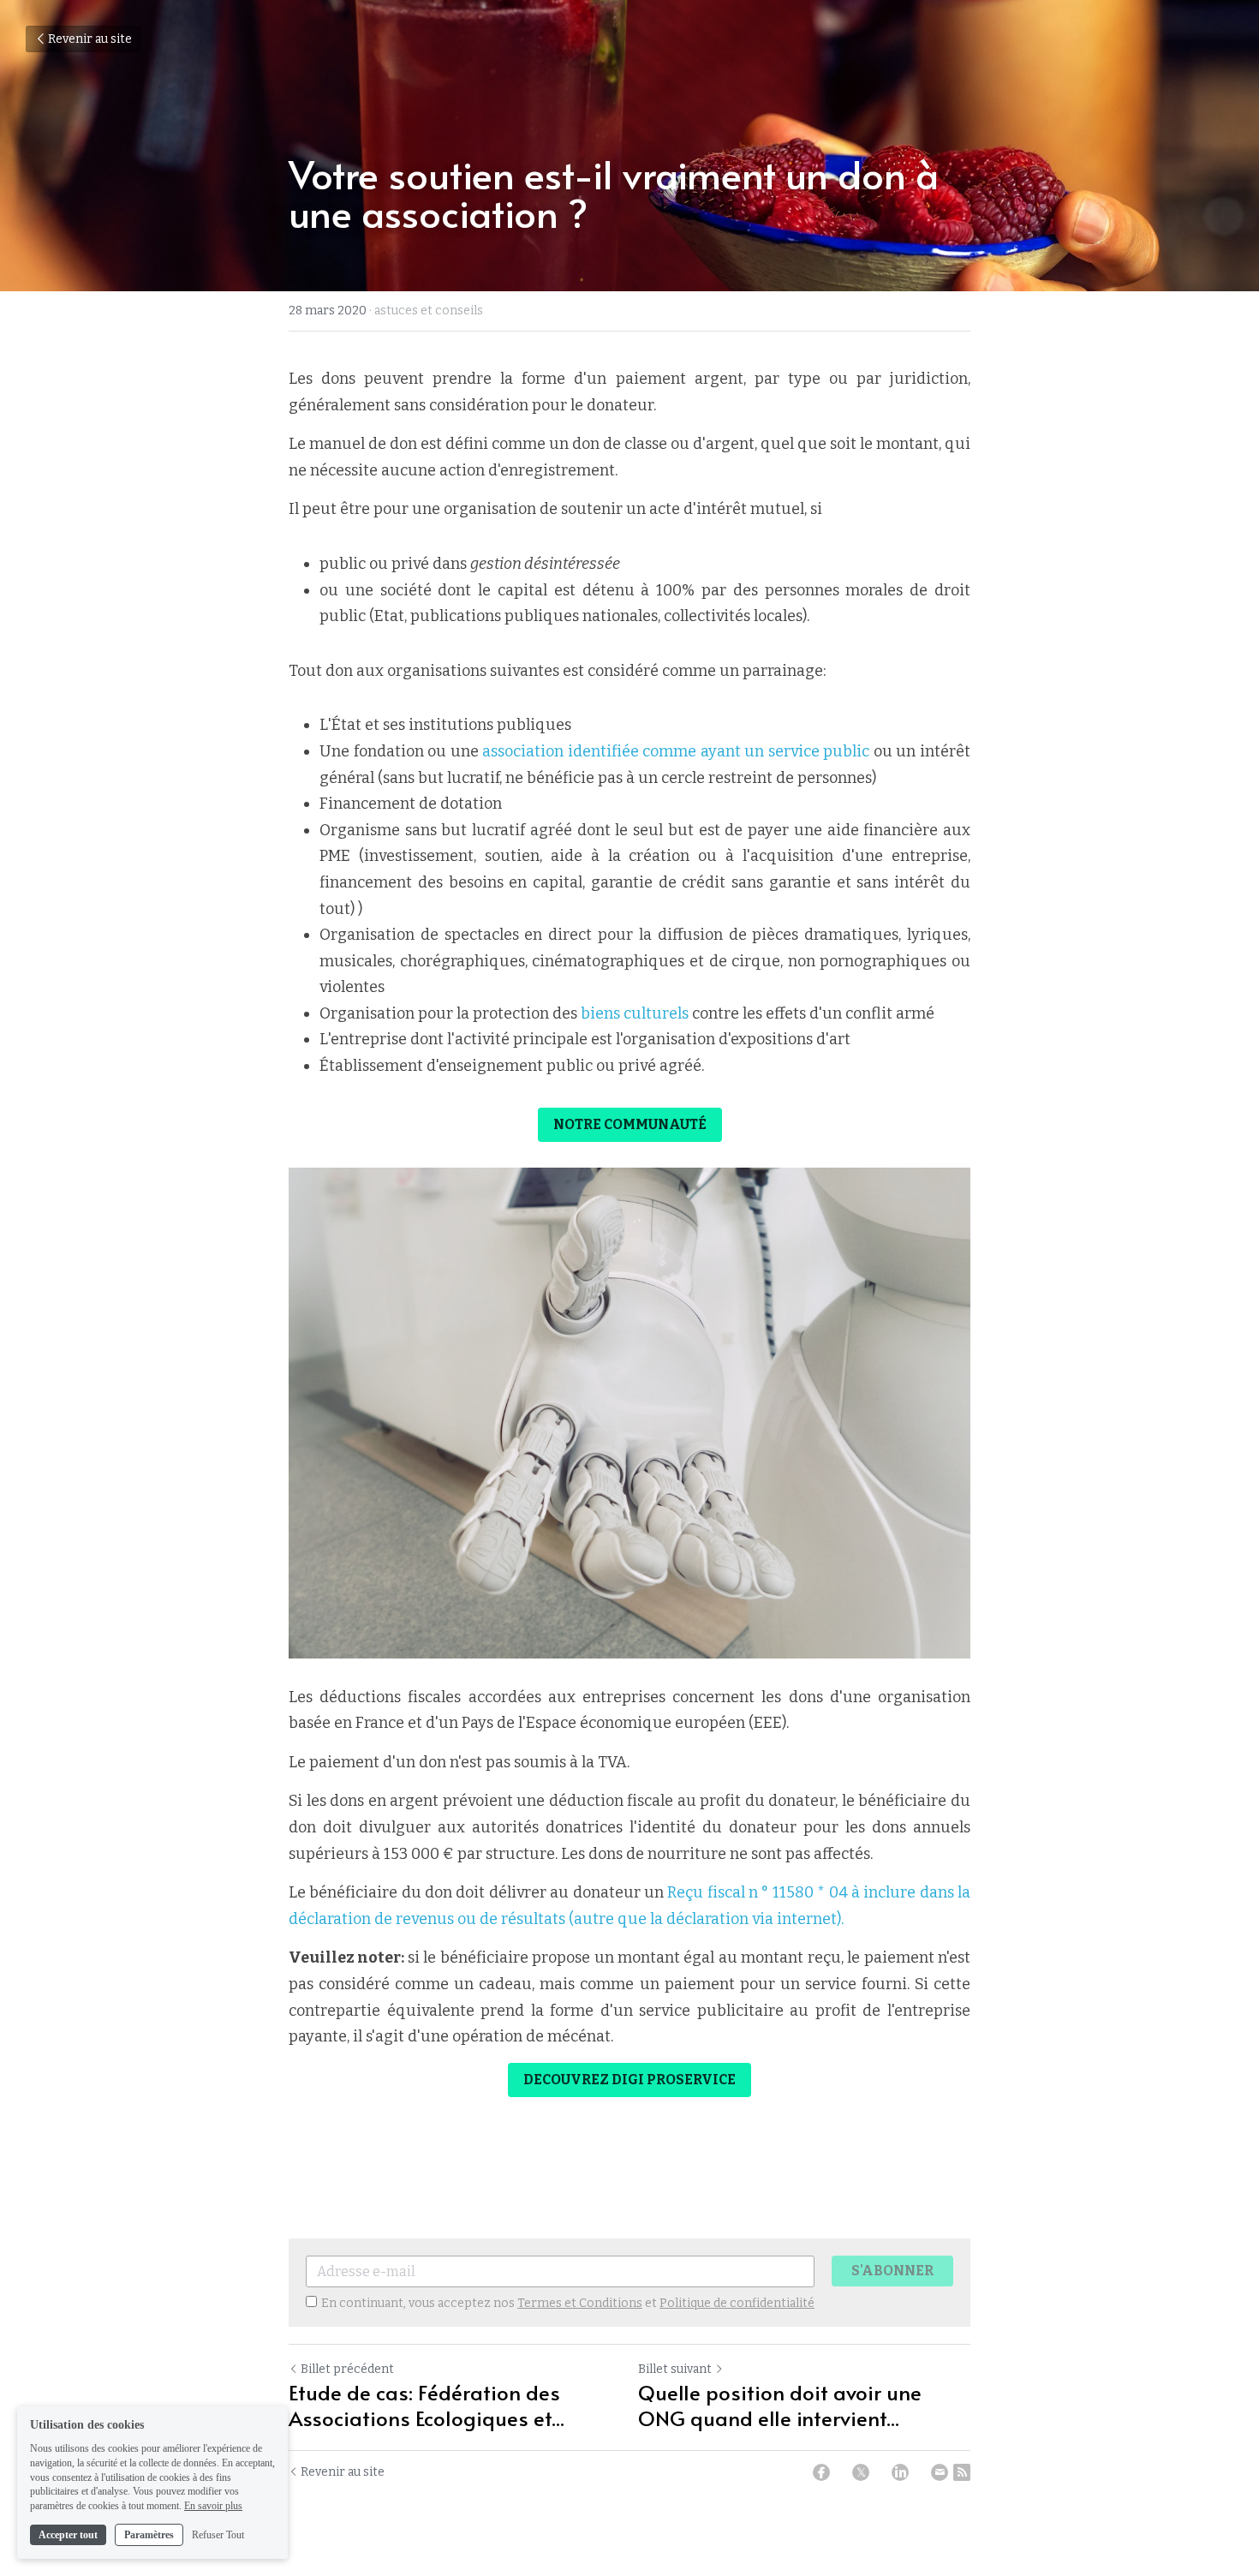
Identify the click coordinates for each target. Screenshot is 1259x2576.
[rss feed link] (962, 2472)
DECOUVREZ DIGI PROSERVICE (629, 2080)
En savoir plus (213, 2506)
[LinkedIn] (900, 2472)
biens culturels (633, 1013)
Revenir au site (90, 39)
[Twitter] (861, 2472)
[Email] (940, 2472)
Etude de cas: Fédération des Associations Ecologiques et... (427, 2406)
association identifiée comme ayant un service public (674, 751)
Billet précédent (347, 2369)
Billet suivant (675, 2369)
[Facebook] (821, 2472)
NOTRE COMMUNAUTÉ (630, 1124)
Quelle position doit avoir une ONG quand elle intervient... (780, 2406)
